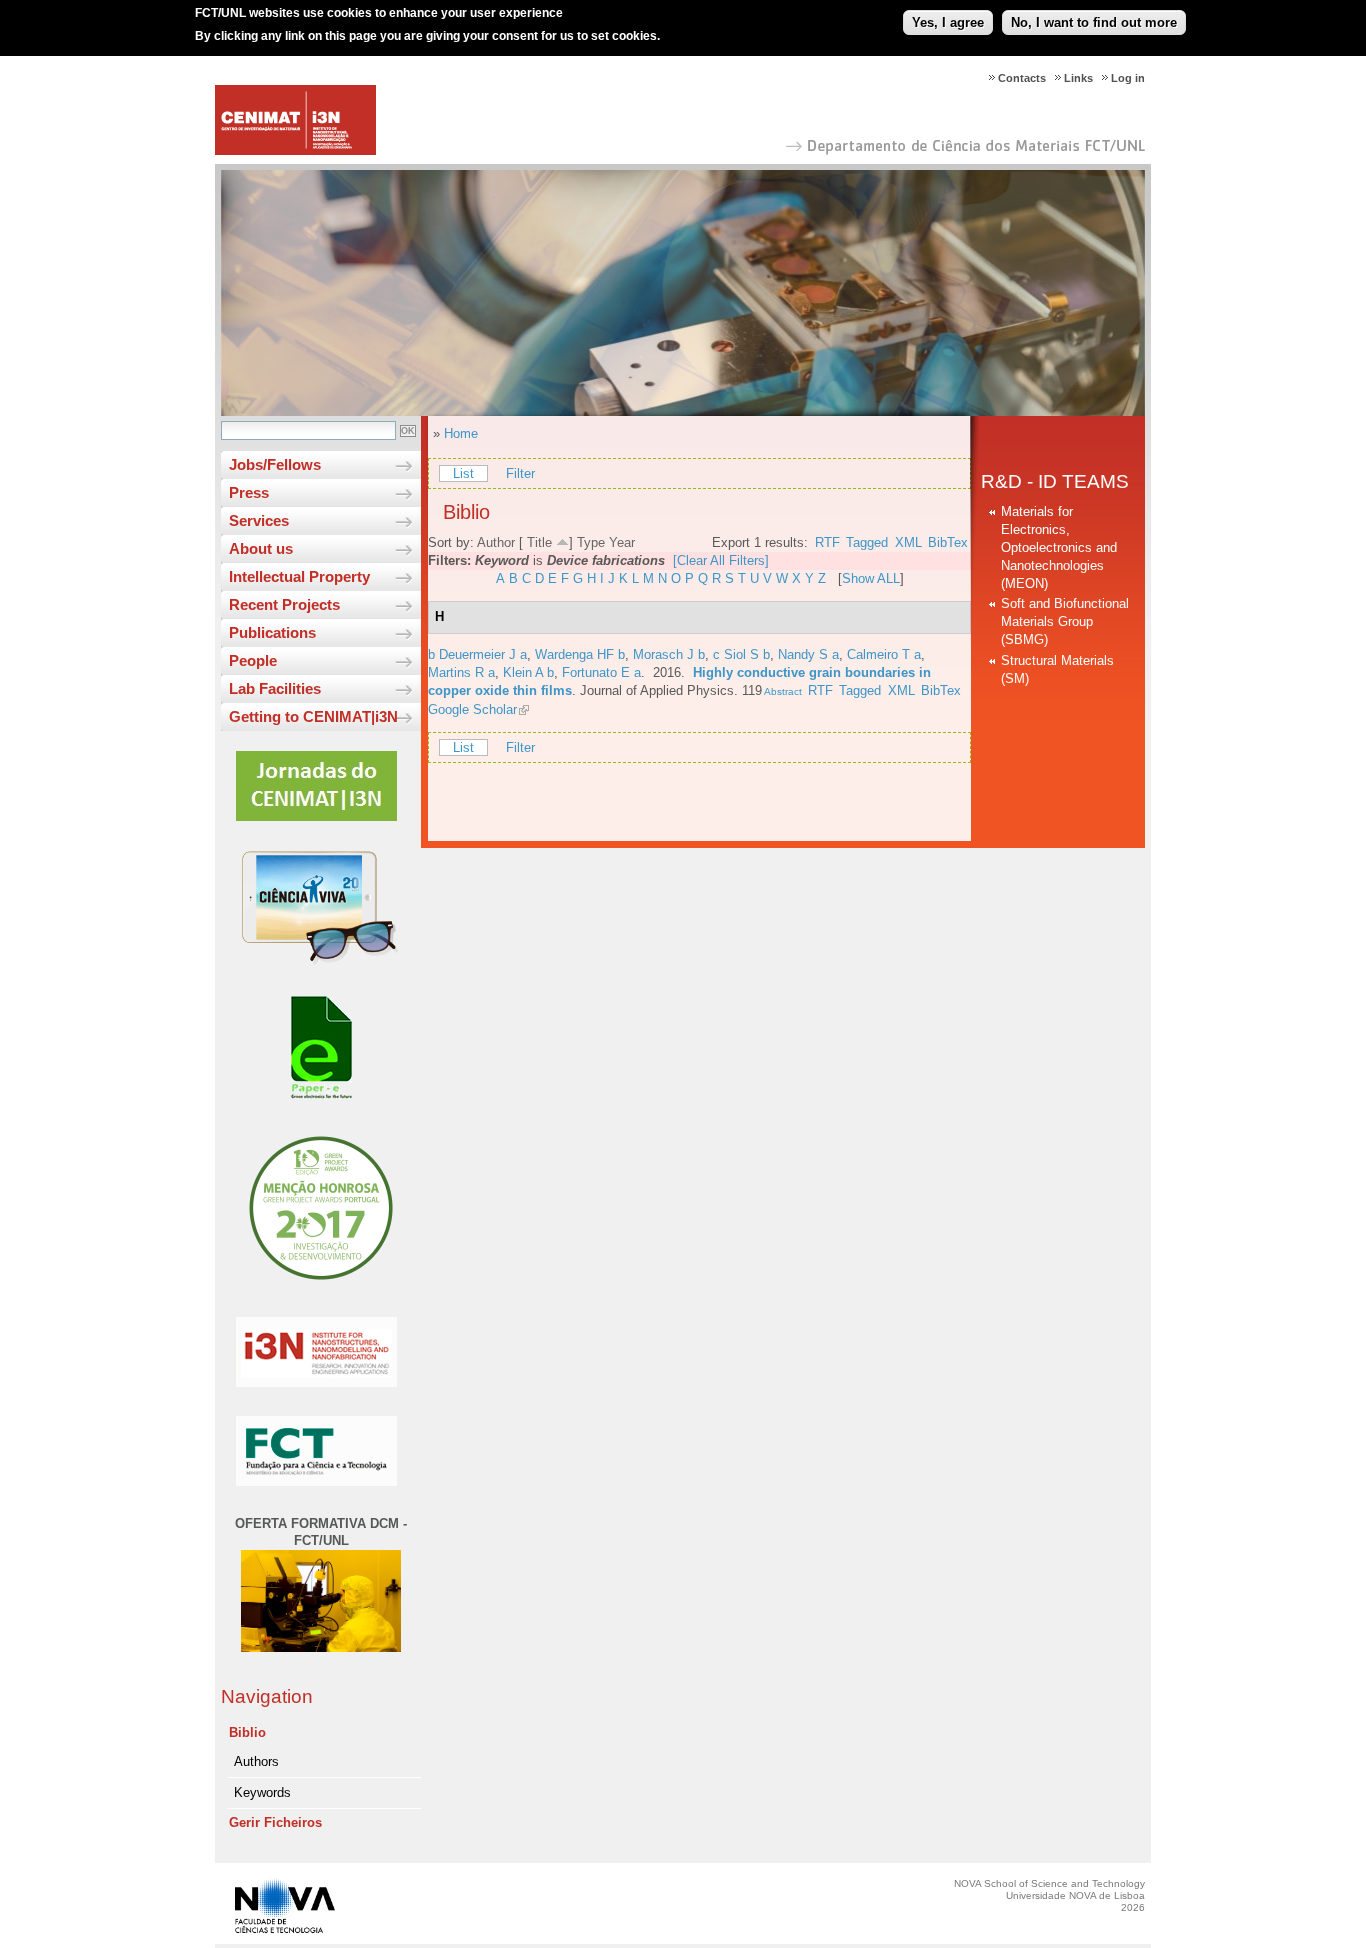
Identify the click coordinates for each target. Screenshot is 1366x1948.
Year (622, 542)
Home (461, 433)
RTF (827, 542)
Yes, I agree (948, 22)
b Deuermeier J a (477, 654)
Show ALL (871, 578)
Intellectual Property (299, 576)
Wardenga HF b (580, 654)
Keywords (262, 1792)
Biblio (247, 1732)
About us (261, 548)
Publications (272, 632)
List (463, 473)
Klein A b (528, 672)
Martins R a (461, 672)
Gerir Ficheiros (275, 1822)
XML (908, 542)
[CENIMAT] (295, 150)
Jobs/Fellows (275, 464)
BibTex (948, 542)
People (253, 660)
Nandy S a (808, 654)
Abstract (782, 691)
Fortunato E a (601, 672)
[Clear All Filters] (721, 560)
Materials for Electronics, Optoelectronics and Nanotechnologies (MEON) (1059, 547)
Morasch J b (669, 654)
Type (591, 542)
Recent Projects (284, 604)
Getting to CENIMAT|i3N (313, 716)
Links (1078, 78)
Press (249, 492)
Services (259, 520)
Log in (1128, 78)
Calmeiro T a (884, 654)
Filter (520, 473)
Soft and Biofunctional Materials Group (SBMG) (1065, 621)
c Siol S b (741, 654)
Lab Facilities (275, 688)
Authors (256, 1761)
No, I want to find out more (1094, 22)
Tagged (867, 542)
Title (539, 542)
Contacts (1022, 78)
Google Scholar (472, 709)
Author (496, 542)
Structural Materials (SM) (1057, 669)
